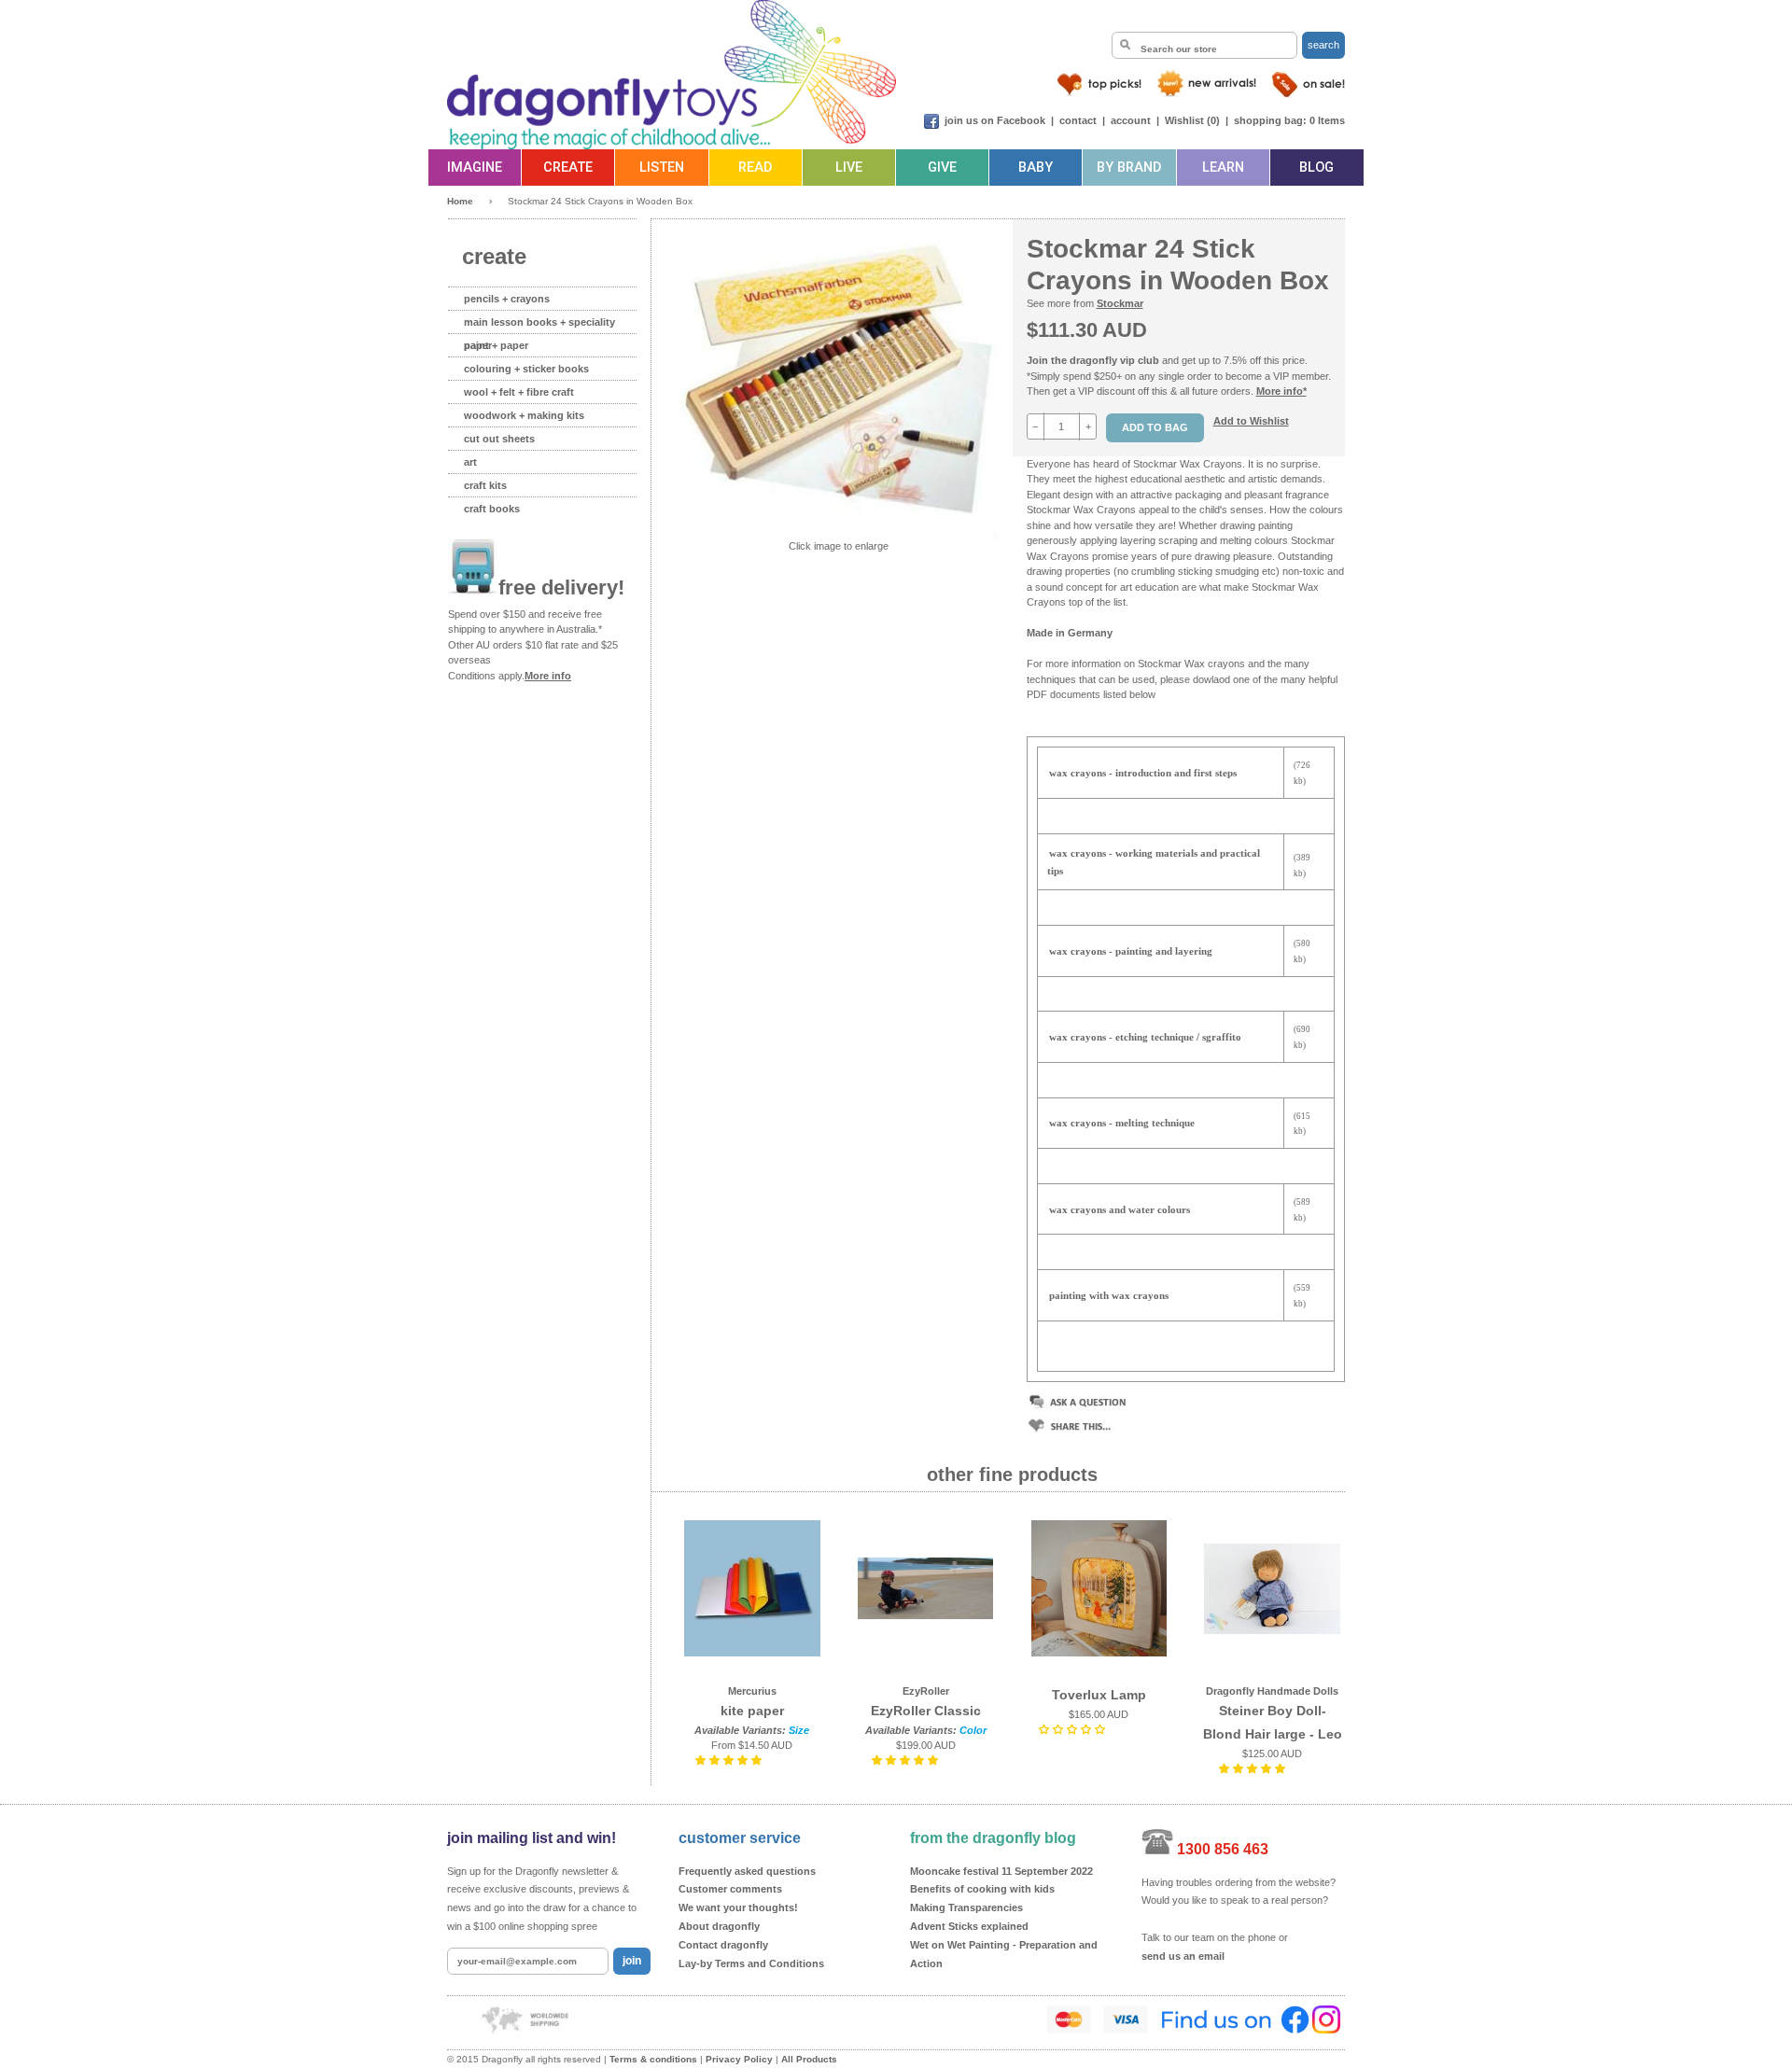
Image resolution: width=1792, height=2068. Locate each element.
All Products (809, 2059)
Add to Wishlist (1251, 421)
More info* (1281, 391)
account (1131, 120)
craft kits (485, 485)
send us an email (1183, 1956)
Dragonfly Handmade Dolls (1272, 1691)
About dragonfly (719, 1926)
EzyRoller (926, 1691)
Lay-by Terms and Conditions (751, 1963)
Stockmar (1120, 303)
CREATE (568, 168)
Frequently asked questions (747, 1871)
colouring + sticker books (526, 369)
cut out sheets (499, 439)
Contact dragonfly (723, 1945)
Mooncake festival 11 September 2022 (1001, 1871)
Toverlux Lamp (1099, 1695)
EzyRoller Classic (926, 1711)
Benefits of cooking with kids (982, 1889)
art (470, 462)
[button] (730, 1760)
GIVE (942, 168)
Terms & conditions (653, 2059)
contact (1078, 120)
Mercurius (752, 1691)
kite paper (752, 1711)
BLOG (1316, 168)
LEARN (1223, 168)
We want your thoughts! (738, 1907)
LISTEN (662, 168)
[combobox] (1204, 45)
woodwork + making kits (524, 415)
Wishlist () (1192, 120)
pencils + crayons (507, 299)
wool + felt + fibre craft (519, 392)
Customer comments (730, 1889)
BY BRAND (1129, 168)
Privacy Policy (739, 2059)
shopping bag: (1270, 120)
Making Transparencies (966, 1907)
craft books (492, 509)
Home (460, 201)
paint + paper (496, 345)
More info (548, 676)
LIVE (849, 168)
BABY (1036, 168)
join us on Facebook (995, 120)
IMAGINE (475, 168)
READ (755, 168)
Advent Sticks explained (969, 1926)
